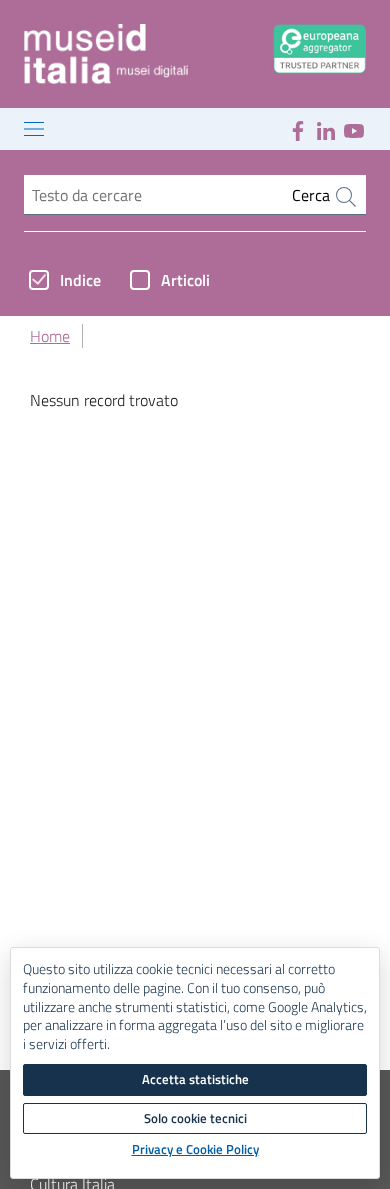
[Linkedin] (326, 129)
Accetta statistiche (195, 1079)
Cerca (313, 195)
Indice (80, 280)
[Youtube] (354, 129)
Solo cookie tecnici (195, 1118)
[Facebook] (298, 129)
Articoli (185, 280)
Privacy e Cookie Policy (195, 1150)
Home (50, 336)
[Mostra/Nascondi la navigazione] (34, 129)
